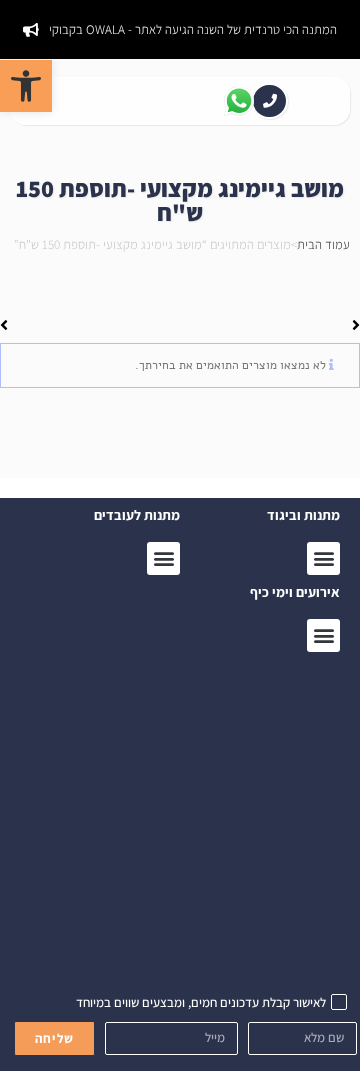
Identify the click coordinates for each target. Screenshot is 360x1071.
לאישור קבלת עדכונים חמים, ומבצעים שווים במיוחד (201, 1002)
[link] (26, 86)
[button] (323, 635)
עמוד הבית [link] (323, 244)
